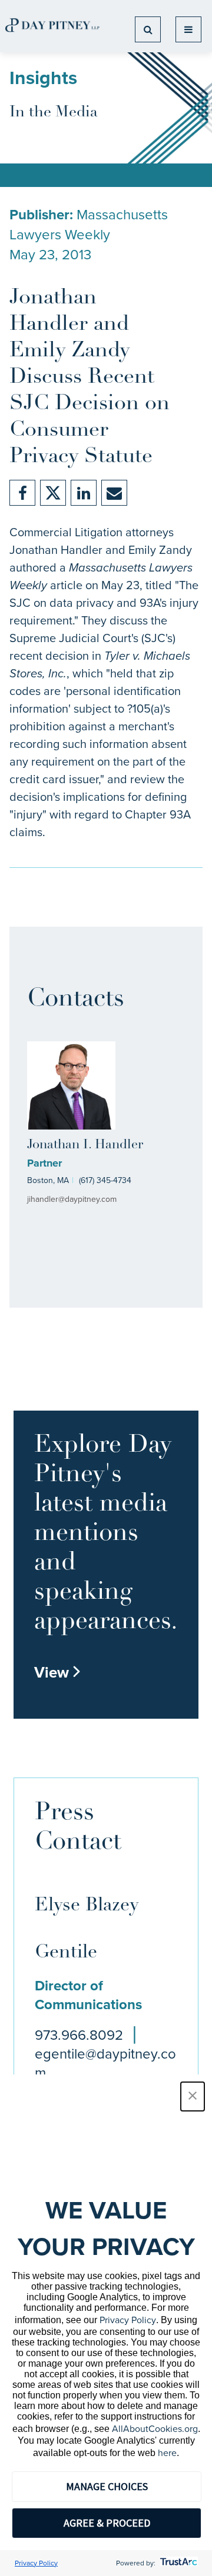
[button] (193, 2096)
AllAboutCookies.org (155, 2429)
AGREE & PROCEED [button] (107, 2523)
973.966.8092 (79, 2035)
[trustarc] (178, 2563)
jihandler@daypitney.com (72, 1199)
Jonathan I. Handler (85, 1145)
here (167, 2453)
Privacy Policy (128, 2320)
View (58, 1672)
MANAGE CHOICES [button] (107, 2486)
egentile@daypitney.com (105, 2063)
